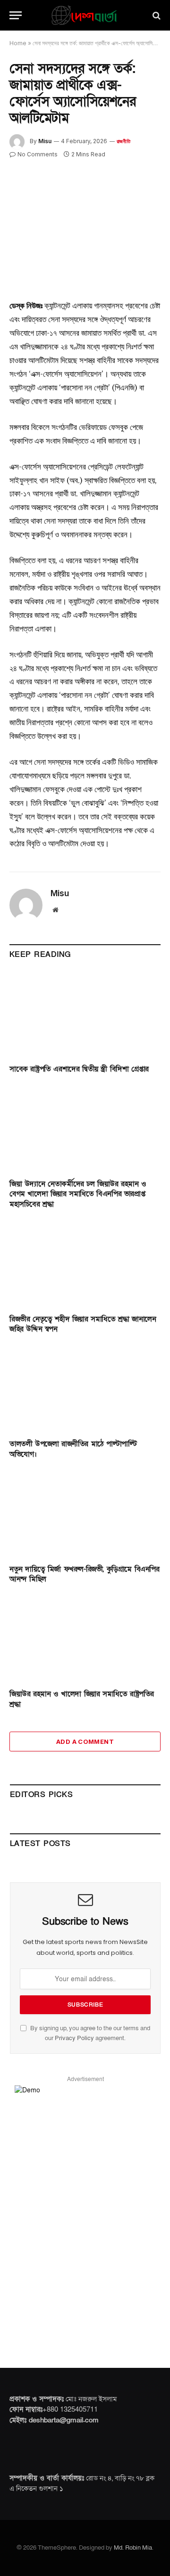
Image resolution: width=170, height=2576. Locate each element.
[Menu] (16, 15)
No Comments (38, 154)
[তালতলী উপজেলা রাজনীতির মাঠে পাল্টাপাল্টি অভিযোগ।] (85, 1389)
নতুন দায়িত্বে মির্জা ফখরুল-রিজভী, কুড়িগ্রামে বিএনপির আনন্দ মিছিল (85, 1574)
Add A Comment (85, 1742)
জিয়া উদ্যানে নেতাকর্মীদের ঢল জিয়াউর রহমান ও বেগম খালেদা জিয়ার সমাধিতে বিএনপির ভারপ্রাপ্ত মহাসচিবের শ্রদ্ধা (78, 1194)
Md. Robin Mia (133, 2548)
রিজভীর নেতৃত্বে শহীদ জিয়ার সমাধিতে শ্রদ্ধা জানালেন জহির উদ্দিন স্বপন (83, 1324)
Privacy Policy (74, 2038)
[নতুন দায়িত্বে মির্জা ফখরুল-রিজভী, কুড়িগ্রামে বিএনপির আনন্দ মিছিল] (85, 1515)
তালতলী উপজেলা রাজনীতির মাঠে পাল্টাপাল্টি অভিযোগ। (73, 1449)
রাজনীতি (123, 141)
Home (18, 43)
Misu (45, 141)
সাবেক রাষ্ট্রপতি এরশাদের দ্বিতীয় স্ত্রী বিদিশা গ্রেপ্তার (79, 1069)
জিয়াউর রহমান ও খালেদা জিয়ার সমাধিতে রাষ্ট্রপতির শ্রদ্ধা (82, 1699)
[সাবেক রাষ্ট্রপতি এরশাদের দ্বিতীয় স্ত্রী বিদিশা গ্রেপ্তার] (85, 1014)
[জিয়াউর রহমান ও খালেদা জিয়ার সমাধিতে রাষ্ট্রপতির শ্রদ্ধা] (85, 1639)
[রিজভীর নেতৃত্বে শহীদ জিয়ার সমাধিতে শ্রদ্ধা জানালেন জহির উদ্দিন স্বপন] (85, 1264)
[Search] (156, 15)
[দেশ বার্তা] (89, 15)
